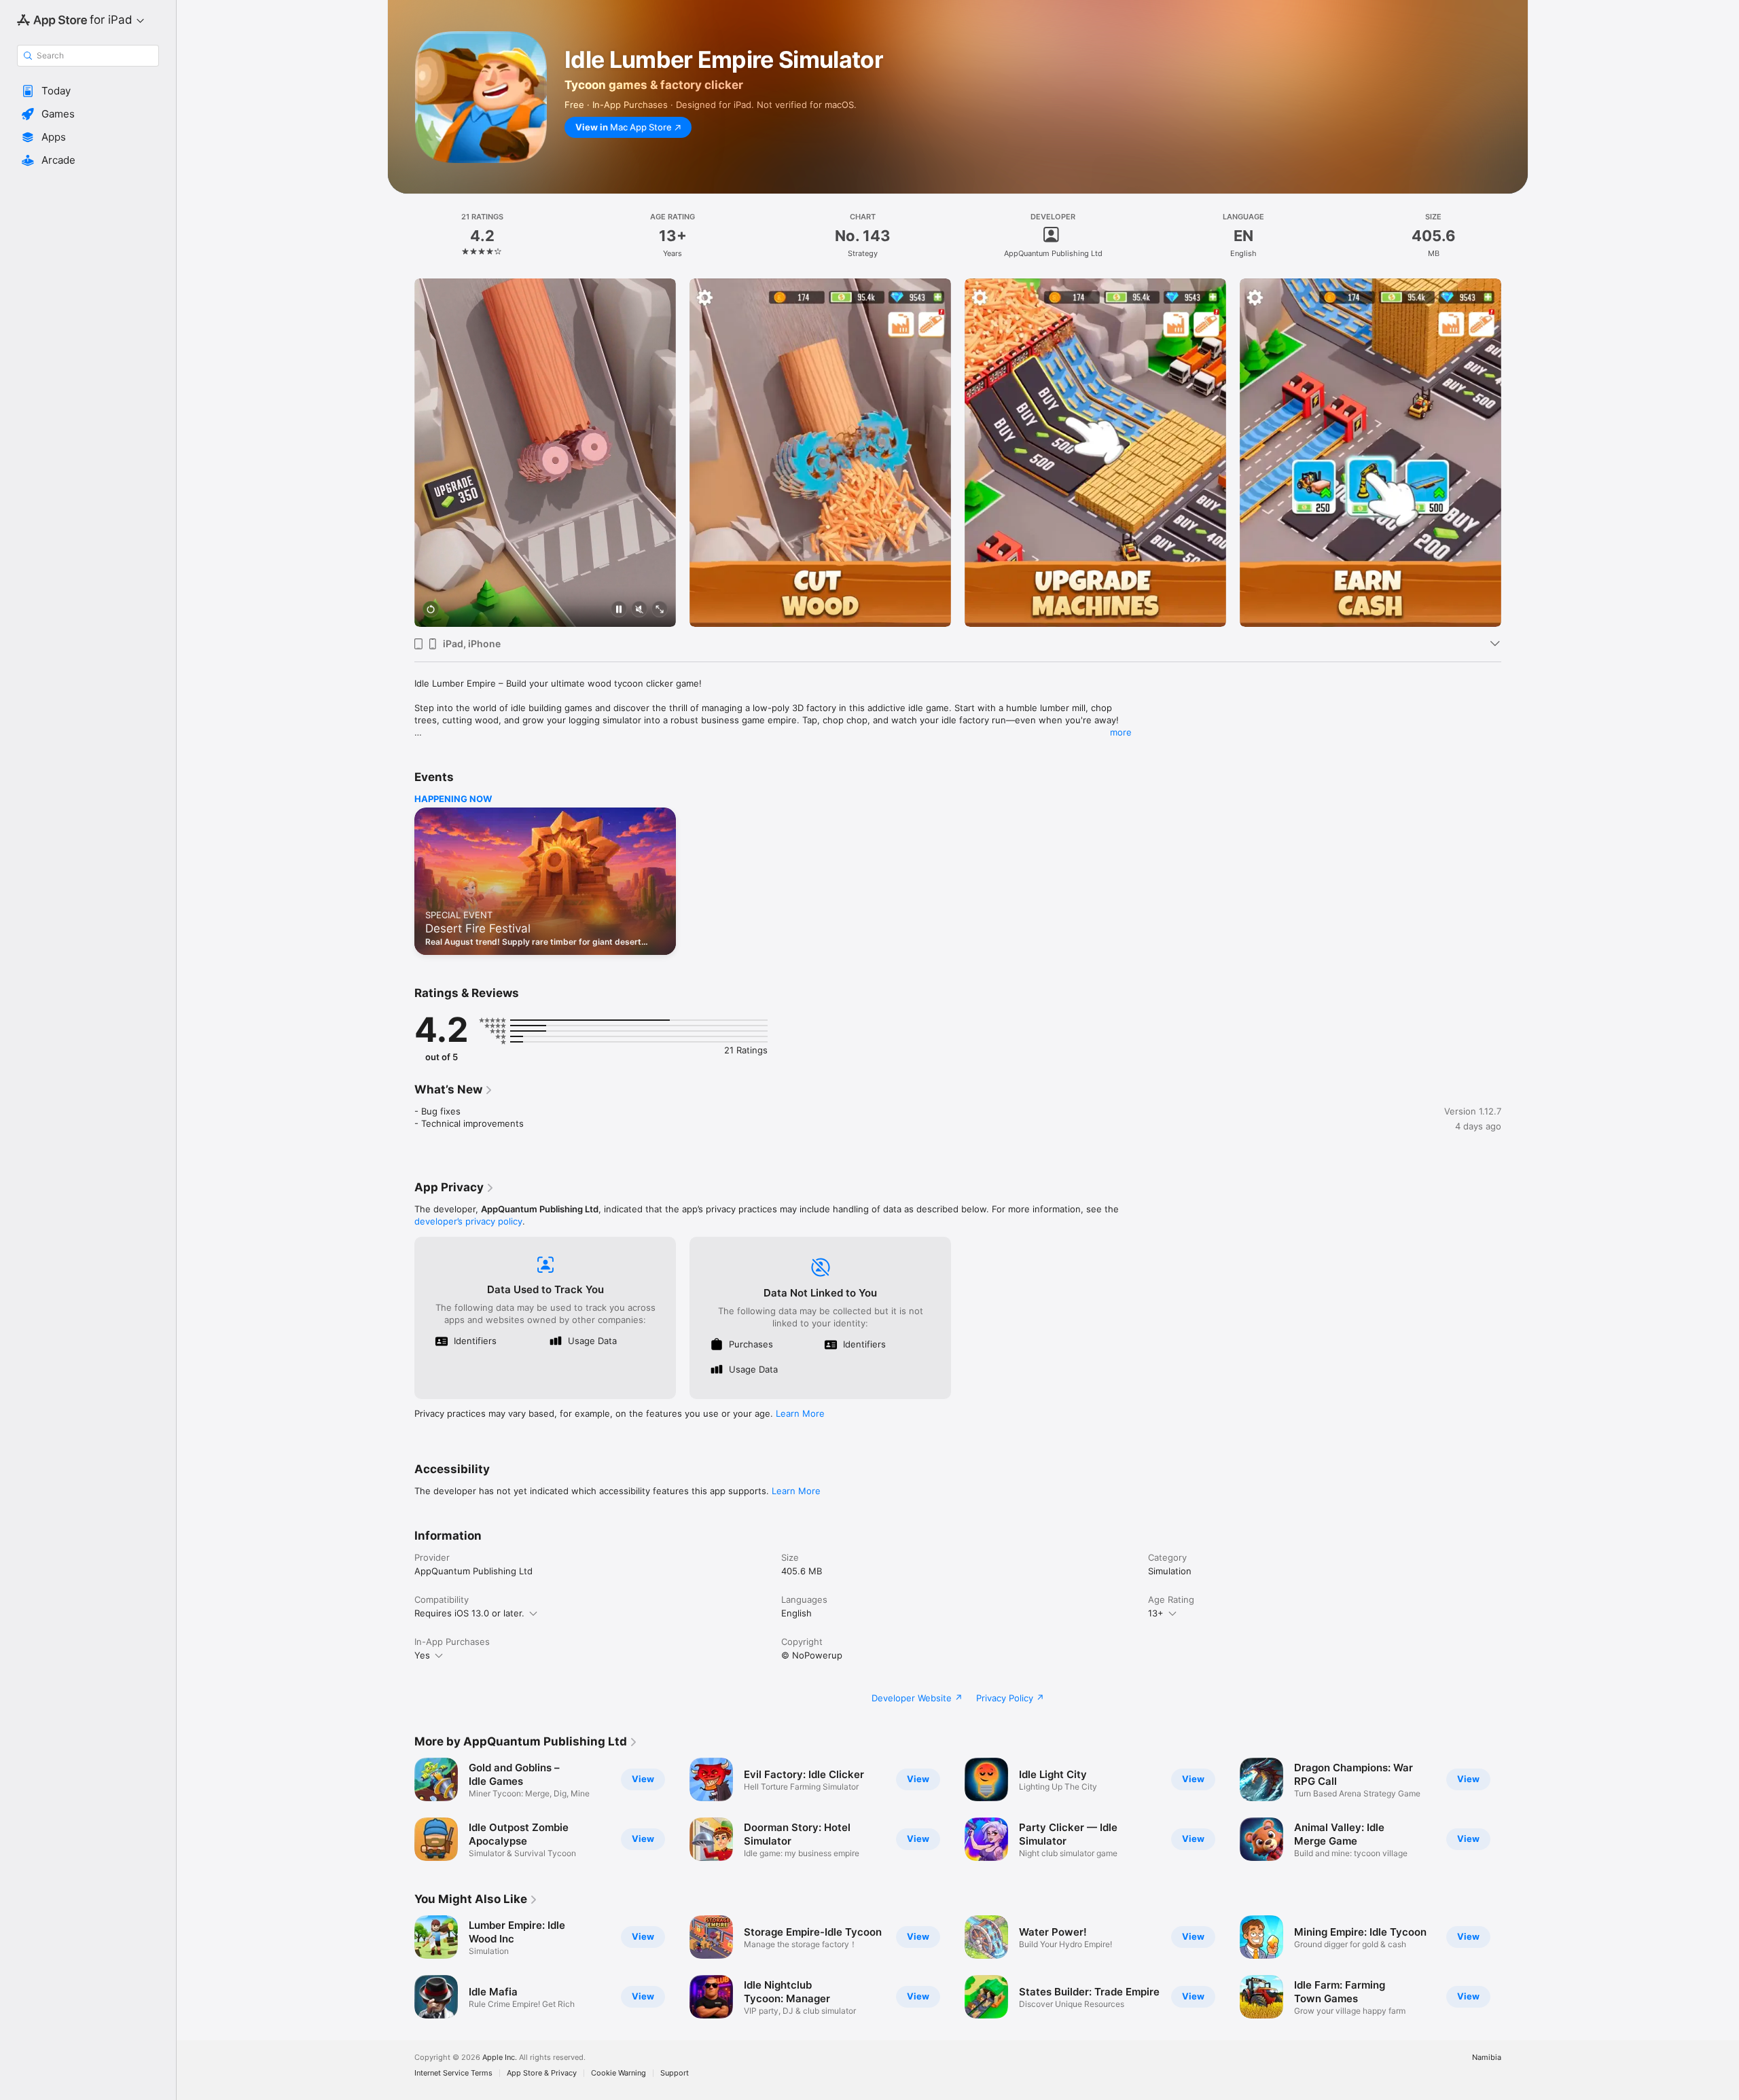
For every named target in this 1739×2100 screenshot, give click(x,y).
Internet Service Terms (453, 2073)
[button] (88, 91)
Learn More (800, 1413)
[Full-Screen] (660, 610)
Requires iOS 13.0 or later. (469, 1613)
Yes (422, 1655)
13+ (1156, 1613)
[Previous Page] (401, 453)
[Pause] (619, 610)
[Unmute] (639, 610)
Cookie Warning (618, 2073)
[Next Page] (1515, 453)
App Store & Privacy (542, 2073)
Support (675, 2073)
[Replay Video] (431, 610)
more (1121, 732)
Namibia (1487, 2058)
